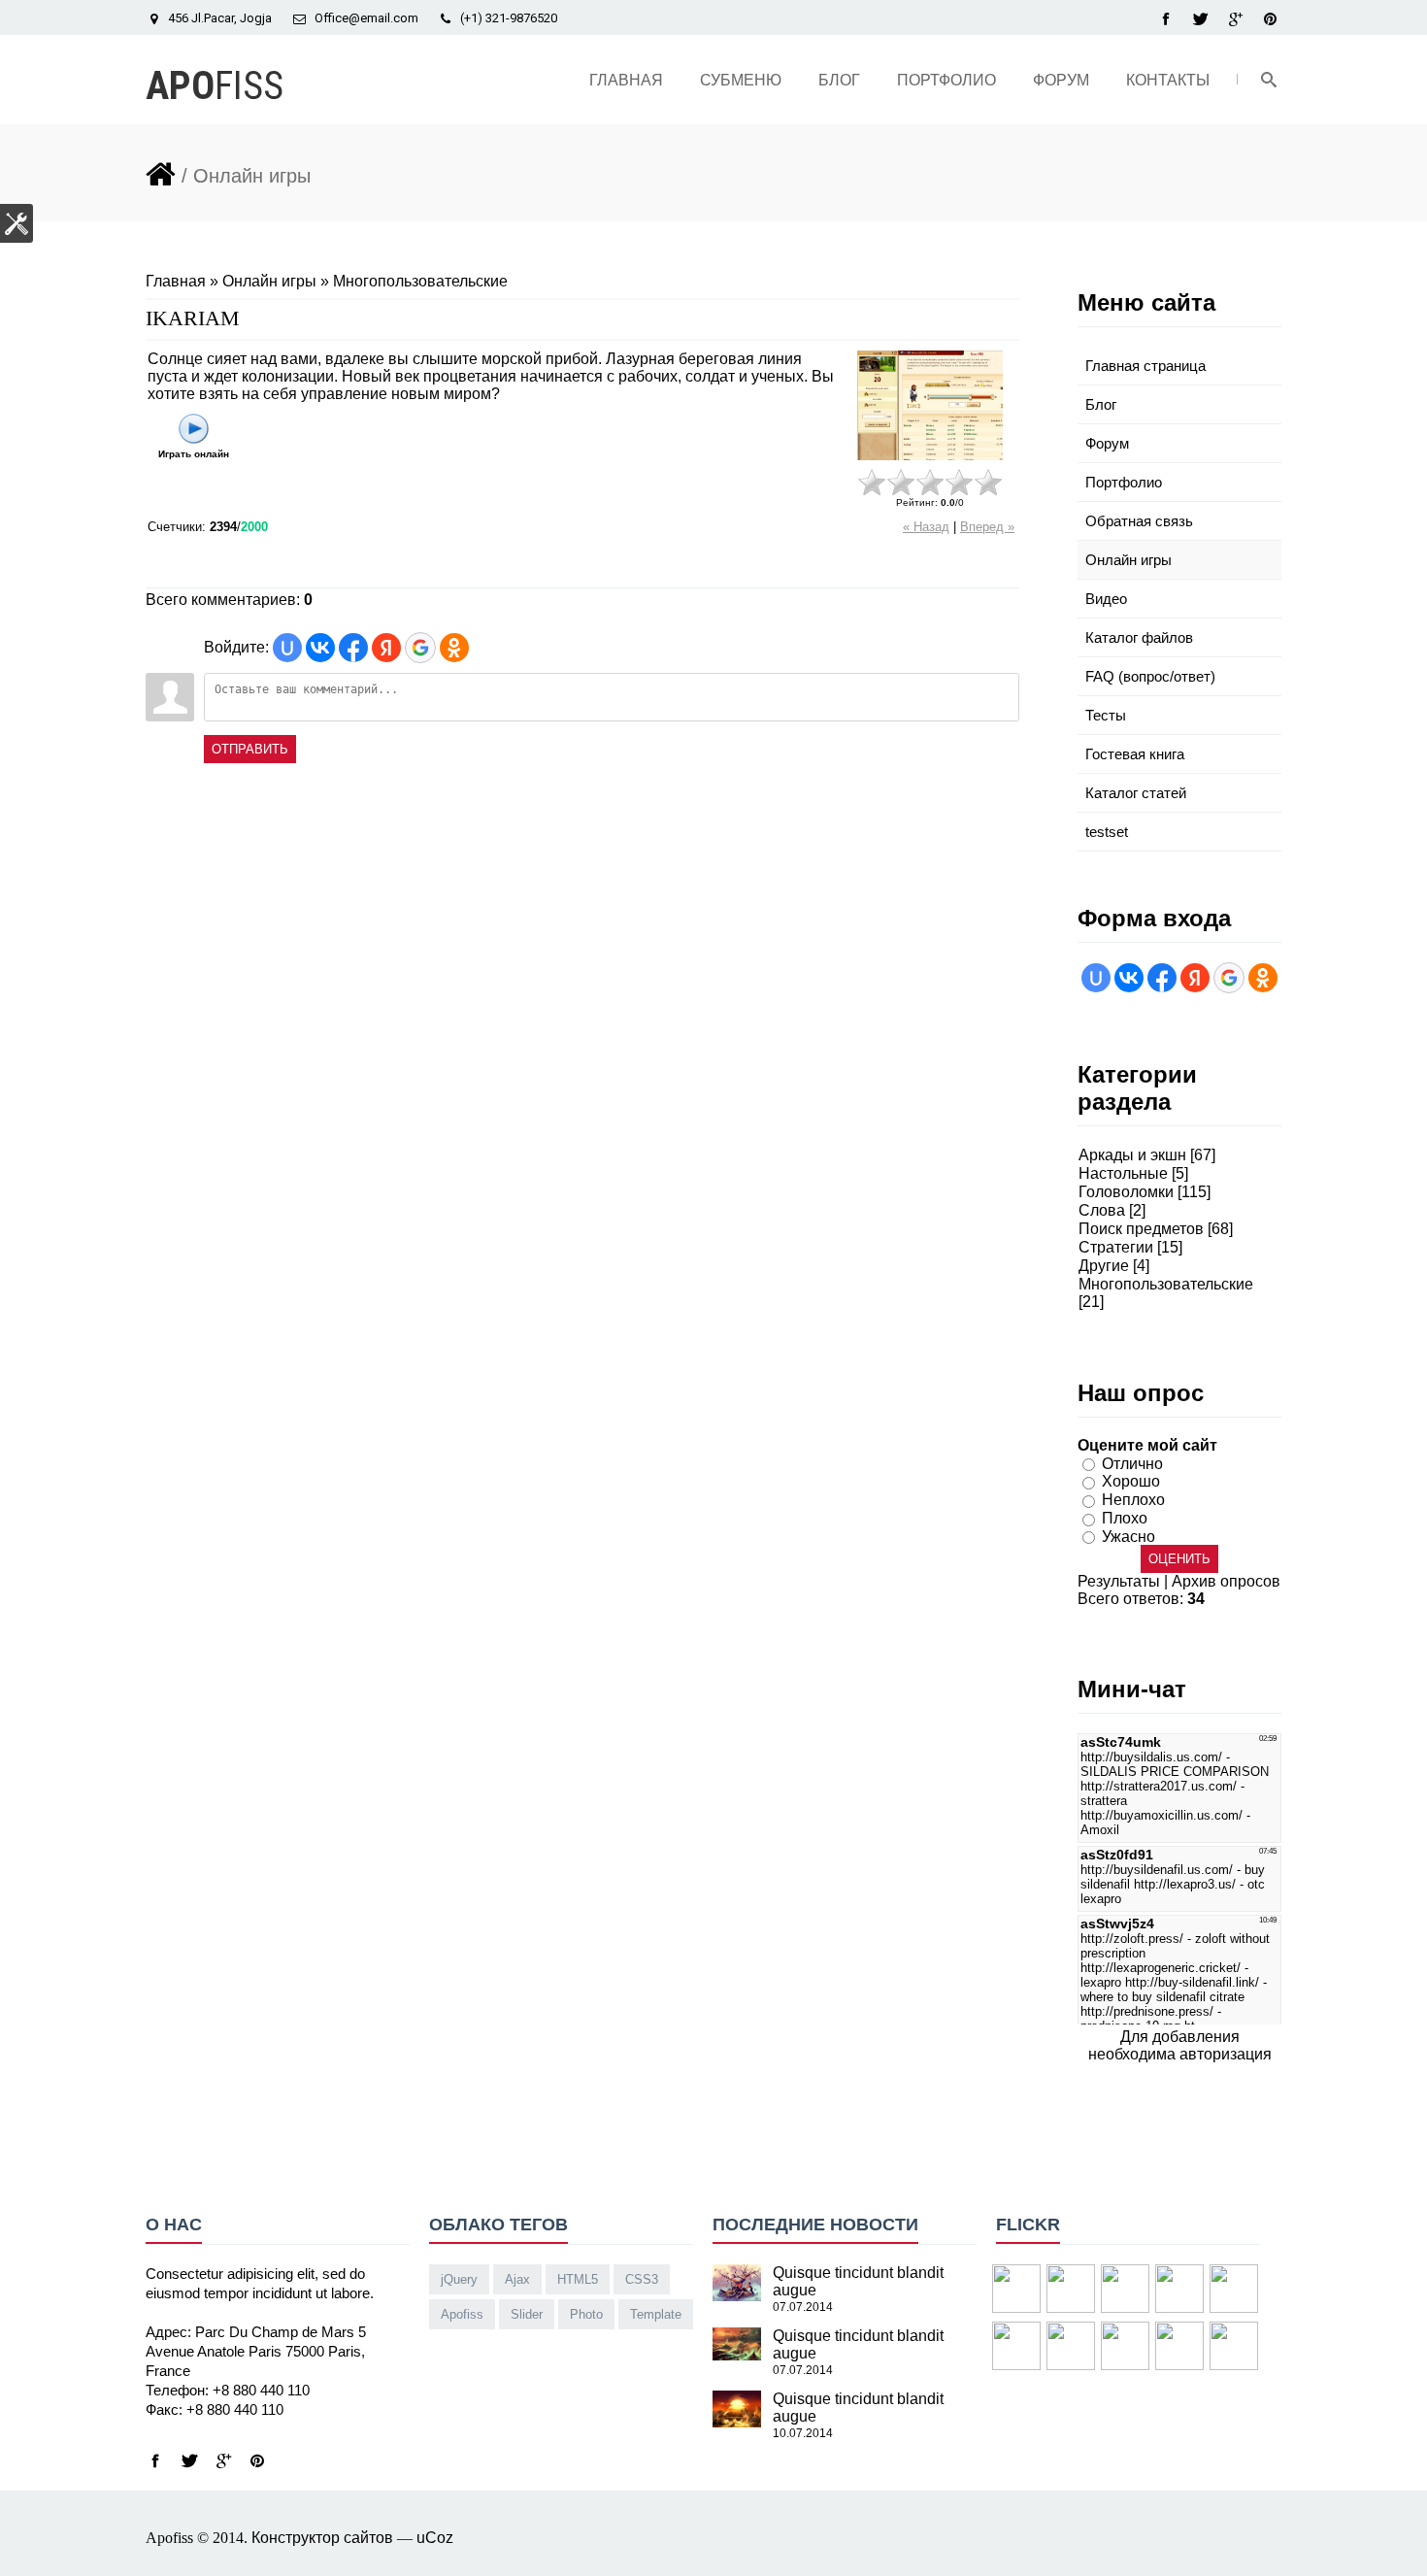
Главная (176, 281)
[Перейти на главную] (161, 171)
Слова (1102, 1210)
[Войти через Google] (420, 648)
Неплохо (1133, 1500)
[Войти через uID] (287, 648)
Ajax (517, 2279)
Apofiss (462, 2314)
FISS (215, 86)
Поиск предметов (1141, 1229)
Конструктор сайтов (322, 2538)
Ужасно (1128, 1536)
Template (656, 2314)
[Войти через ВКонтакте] (320, 648)
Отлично (1132, 1463)
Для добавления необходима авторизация (1180, 2045)
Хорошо (1131, 1481)
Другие (1104, 1266)
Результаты (1119, 1581)
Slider (527, 2314)
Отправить (250, 749)
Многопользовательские (420, 281)
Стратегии (1116, 1247)
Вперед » (987, 527)
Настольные (1123, 1173)
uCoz (435, 2538)
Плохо (1125, 1518)
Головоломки (1126, 1192)
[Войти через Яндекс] (386, 648)
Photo (586, 2314)
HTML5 (578, 2279)
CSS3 (642, 2279)
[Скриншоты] (930, 405)
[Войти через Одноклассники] (454, 648)
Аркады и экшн (1132, 1155)
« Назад (926, 527)
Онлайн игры (269, 281)
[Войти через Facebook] (353, 648)
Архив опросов (1226, 1581)
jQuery (459, 2279)
